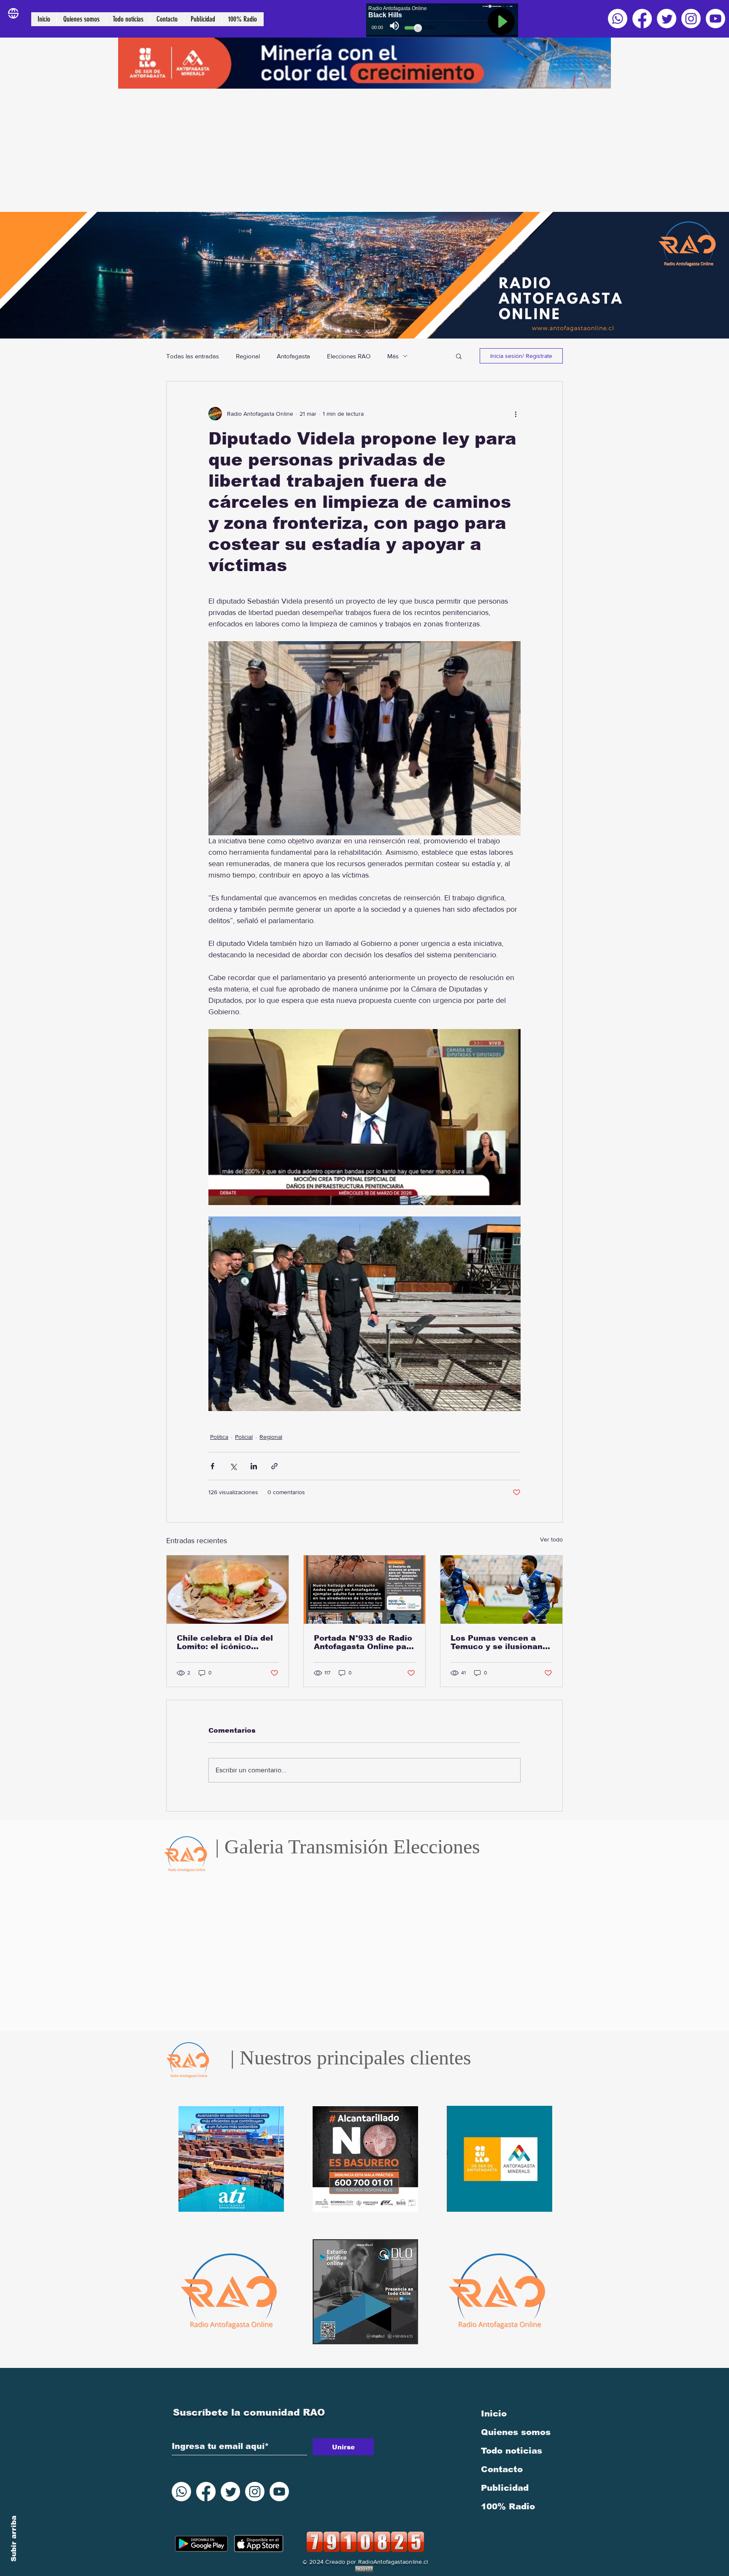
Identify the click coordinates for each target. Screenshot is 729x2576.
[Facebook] (642, 19)
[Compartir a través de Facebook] (212, 1466)
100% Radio (508, 2506)
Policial (244, 1437)
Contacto (502, 2469)
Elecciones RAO (349, 356)
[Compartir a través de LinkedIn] (254, 1466)
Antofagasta (293, 356)
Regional (248, 356)
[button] (459, 356)
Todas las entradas (193, 356)
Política (219, 1437)
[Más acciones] (516, 414)
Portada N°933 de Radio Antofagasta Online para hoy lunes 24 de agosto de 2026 (364, 1642)
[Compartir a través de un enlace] (274, 1466)
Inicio (494, 2413)
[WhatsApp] (618, 19)
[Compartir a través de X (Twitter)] (233, 1466)
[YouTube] (715, 19)
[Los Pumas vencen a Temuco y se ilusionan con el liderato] (501, 1590)
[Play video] (364, 1117)
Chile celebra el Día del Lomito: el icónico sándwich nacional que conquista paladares (225, 1642)
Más (393, 356)
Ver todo (551, 1539)
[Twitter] (667, 19)
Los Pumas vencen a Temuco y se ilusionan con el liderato (497, 1642)
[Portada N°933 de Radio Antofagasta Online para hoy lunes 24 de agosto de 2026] (365, 1590)
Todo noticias (512, 2451)
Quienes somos (516, 2432)
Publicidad (505, 2488)
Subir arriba (14, 2539)
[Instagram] (691, 19)
